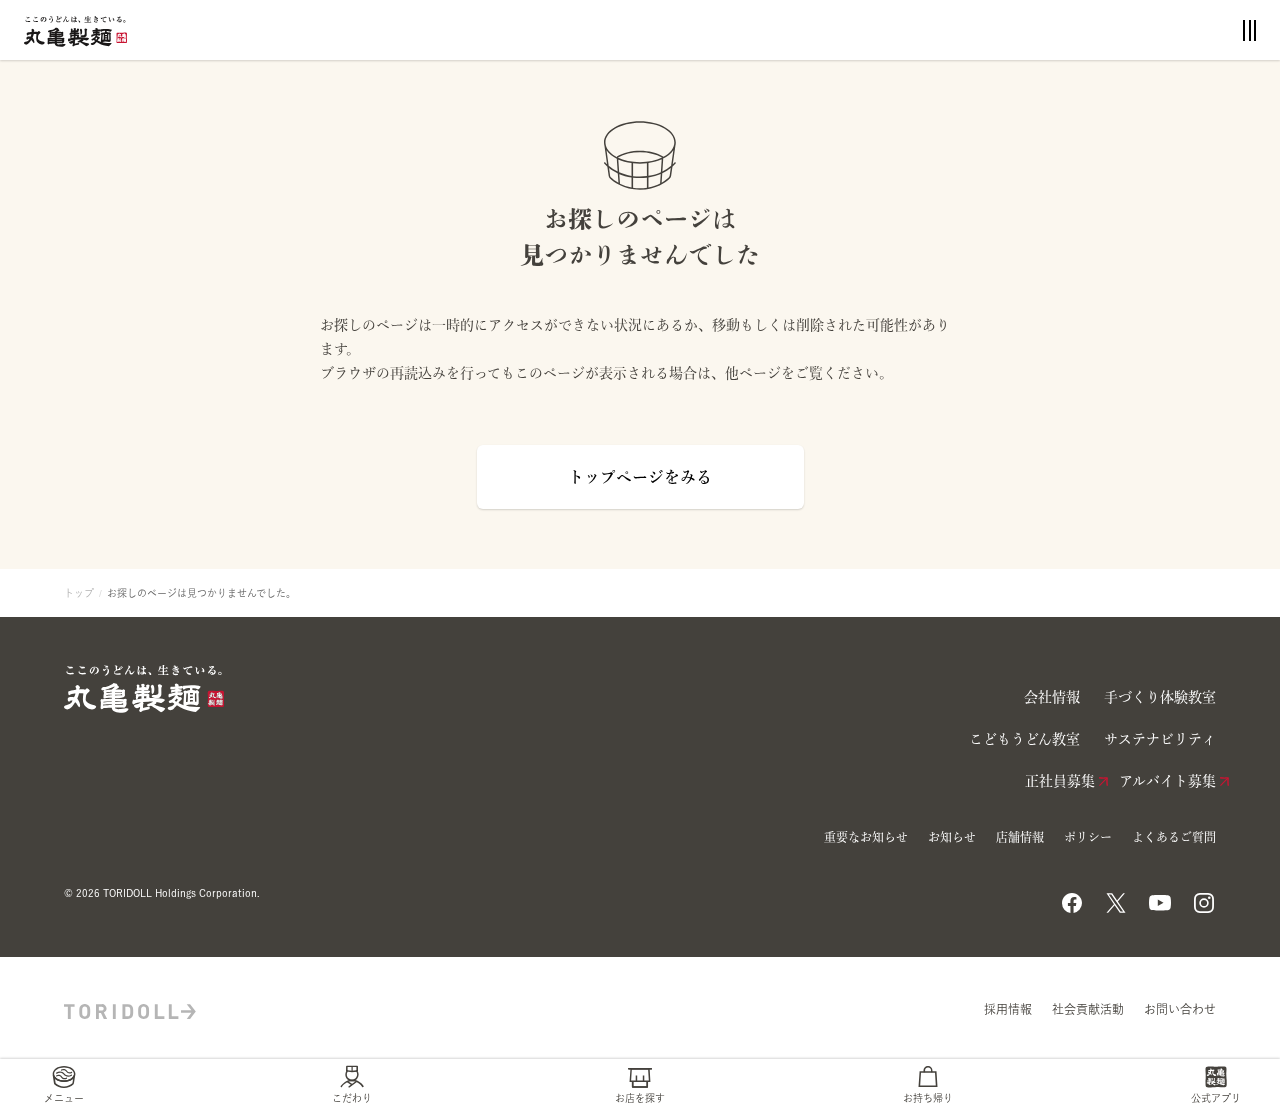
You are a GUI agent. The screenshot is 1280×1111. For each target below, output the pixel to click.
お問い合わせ (1180, 1009)
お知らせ (952, 837)
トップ (79, 593)
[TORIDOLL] (130, 1009)
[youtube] (1160, 897)
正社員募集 (1060, 781)
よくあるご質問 (1174, 837)
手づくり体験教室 (1160, 697)
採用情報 (1008, 1009)
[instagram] (1204, 897)
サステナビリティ (1160, 739)
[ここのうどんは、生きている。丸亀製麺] (75, 29)
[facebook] (1072, 897)
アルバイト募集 (1167, 781)
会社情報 (1052, 697)
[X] (1116, 897)
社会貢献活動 (1088, 1009)
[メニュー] (1249, 30)
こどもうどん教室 (1024, 739)
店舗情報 (1020, 837)
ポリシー (1088, 837)
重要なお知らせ (866, 837)
